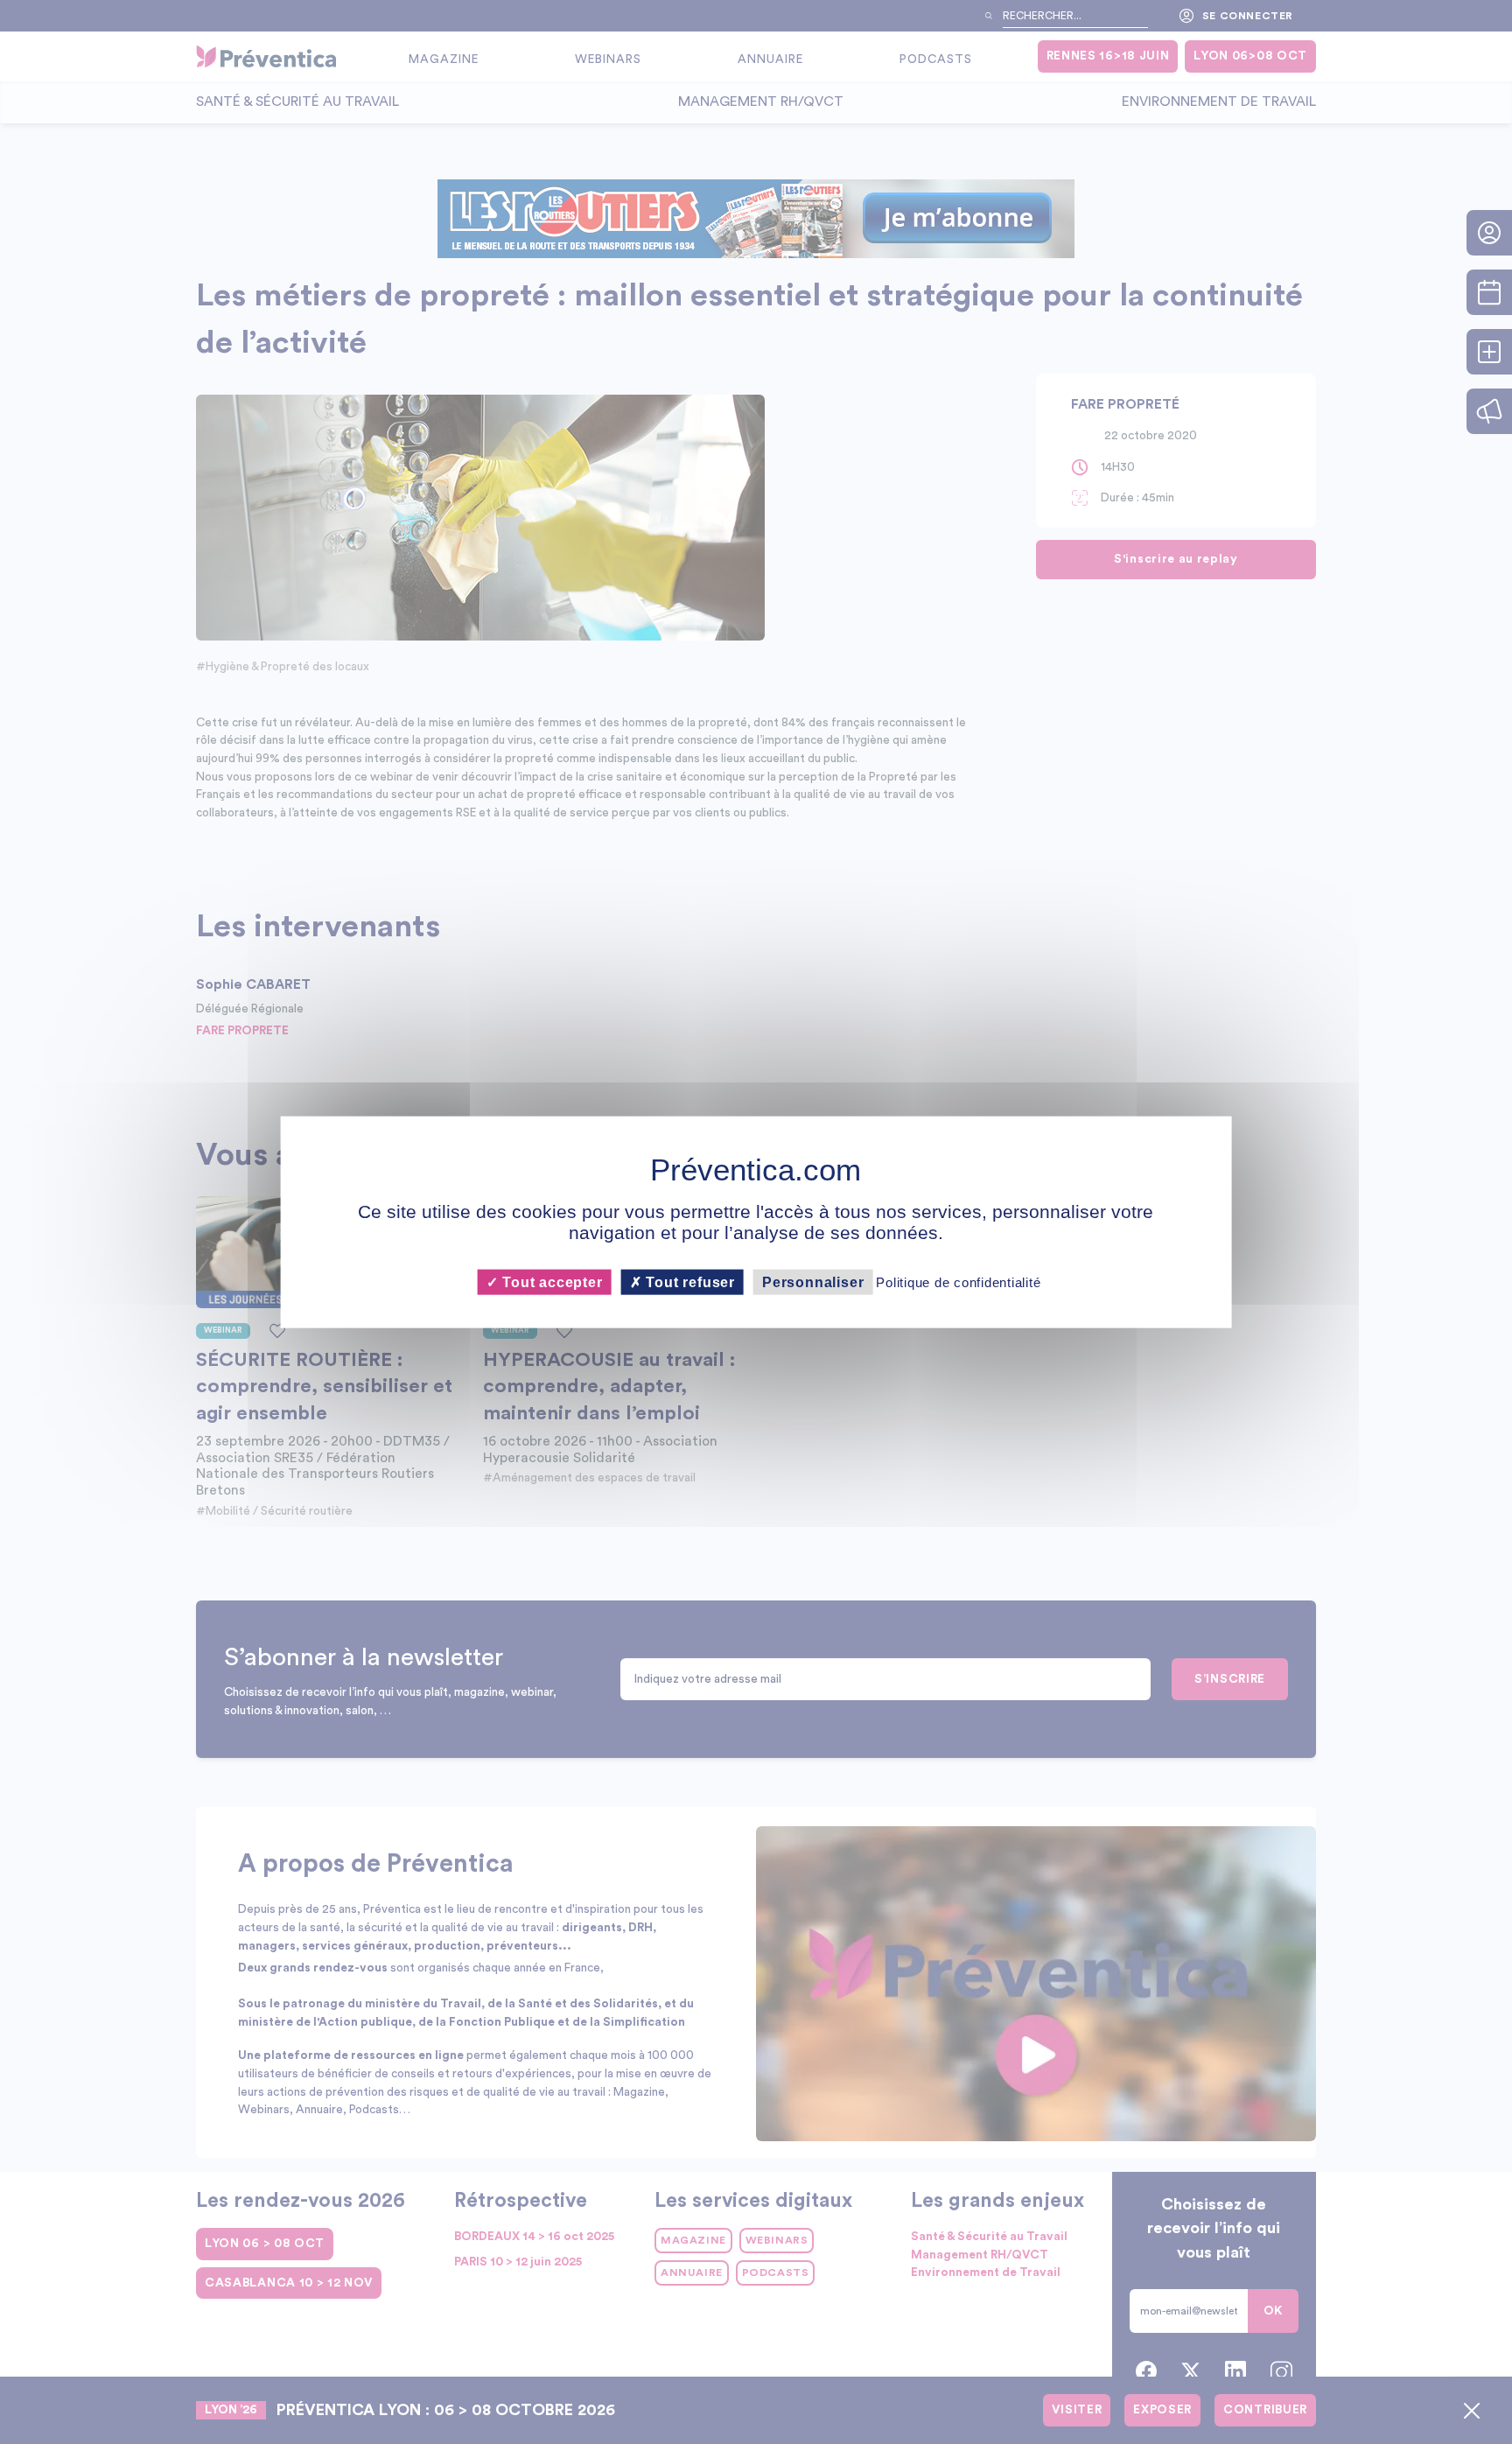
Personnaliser (813, 1282)
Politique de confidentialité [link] (958, 1282)
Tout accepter (550, 1282)
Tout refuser (689, 1282)
